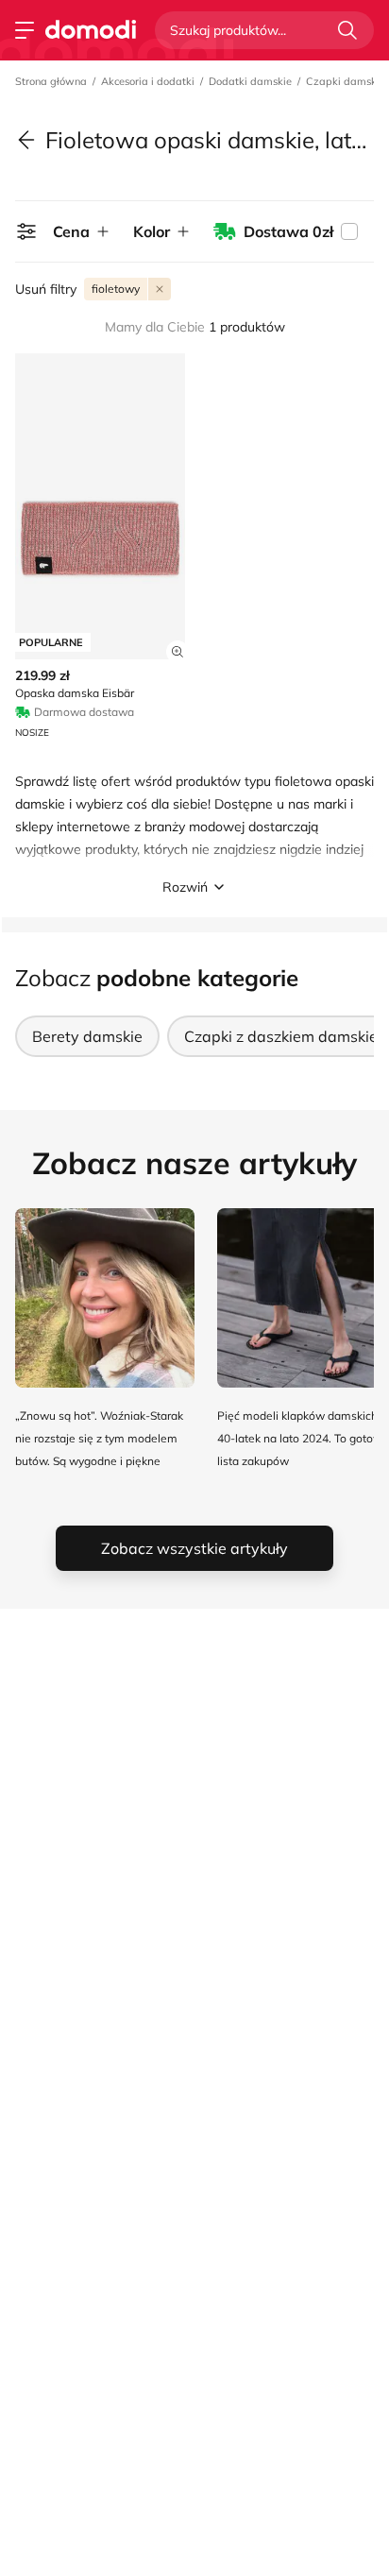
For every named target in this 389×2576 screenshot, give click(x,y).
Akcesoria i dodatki (148, 81)
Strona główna (51, 81)
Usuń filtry (46, 289)
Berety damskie (87, 1036)
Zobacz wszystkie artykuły (194, 1548)
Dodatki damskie (250, 81)
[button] (194, 887)
